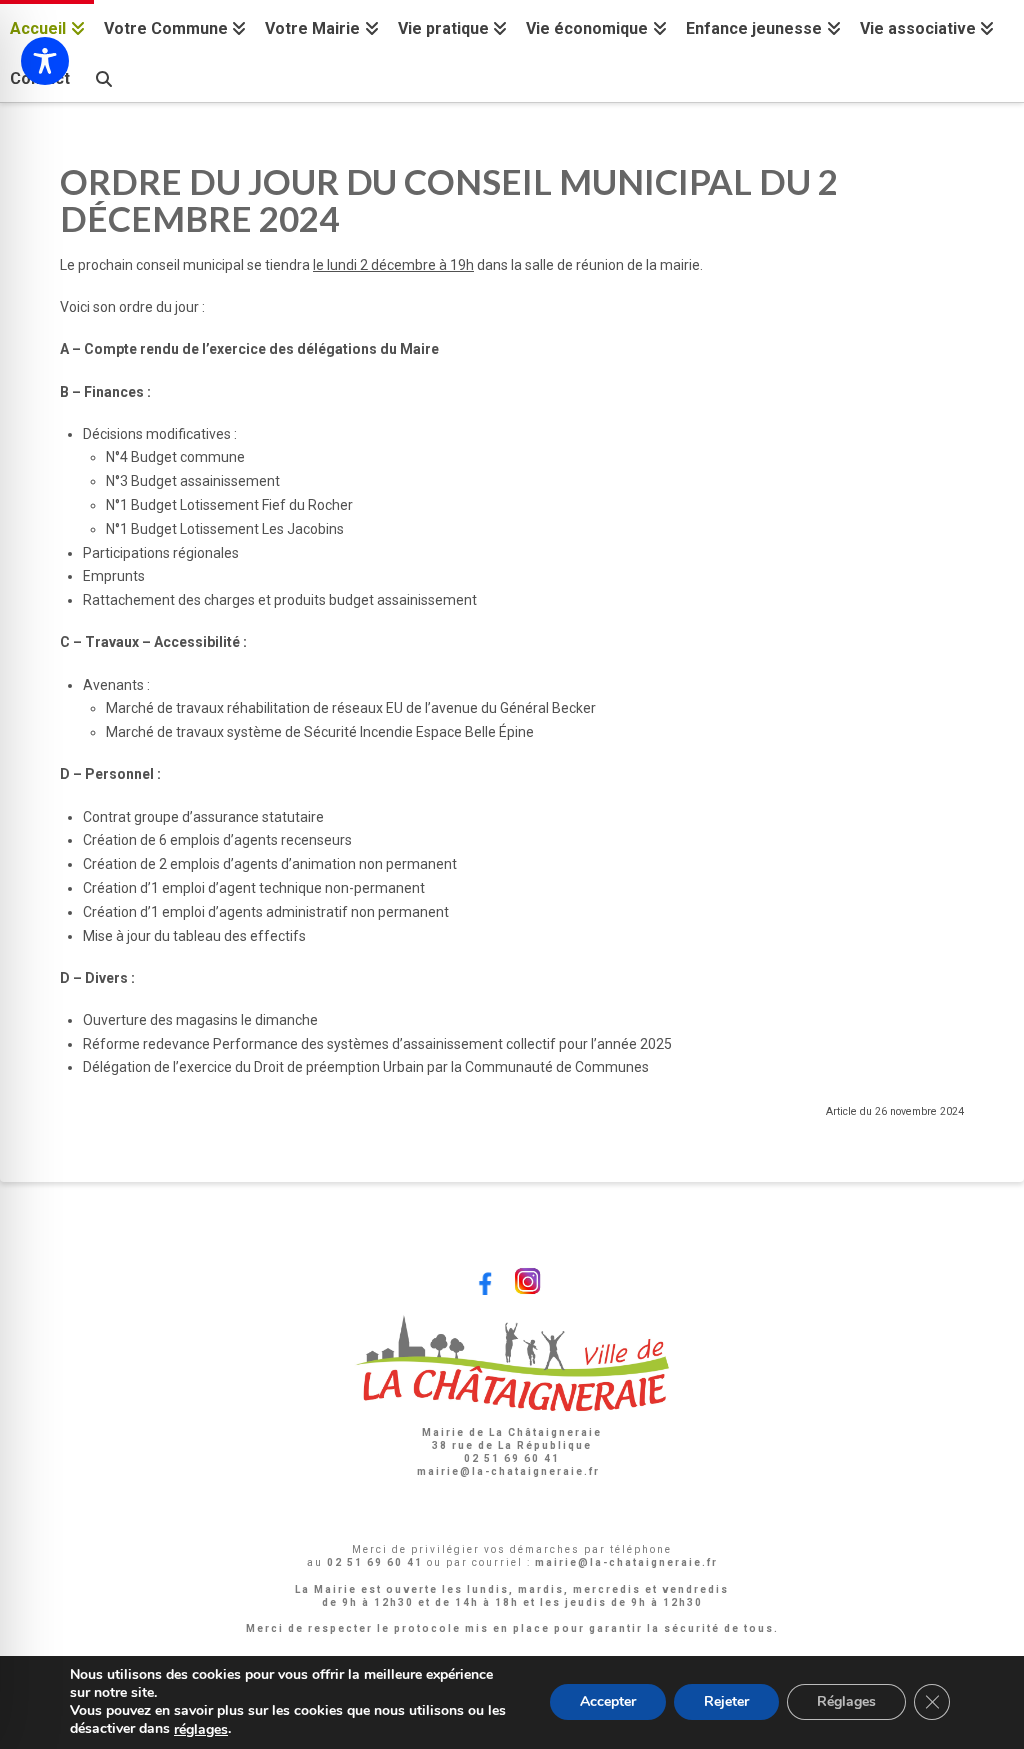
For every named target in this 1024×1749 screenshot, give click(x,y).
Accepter (608, 1702)
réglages (201, 1730)
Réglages (846, 1702)
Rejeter (726, 1702)
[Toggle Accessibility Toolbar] (45, 61)
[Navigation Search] (103, 76)
